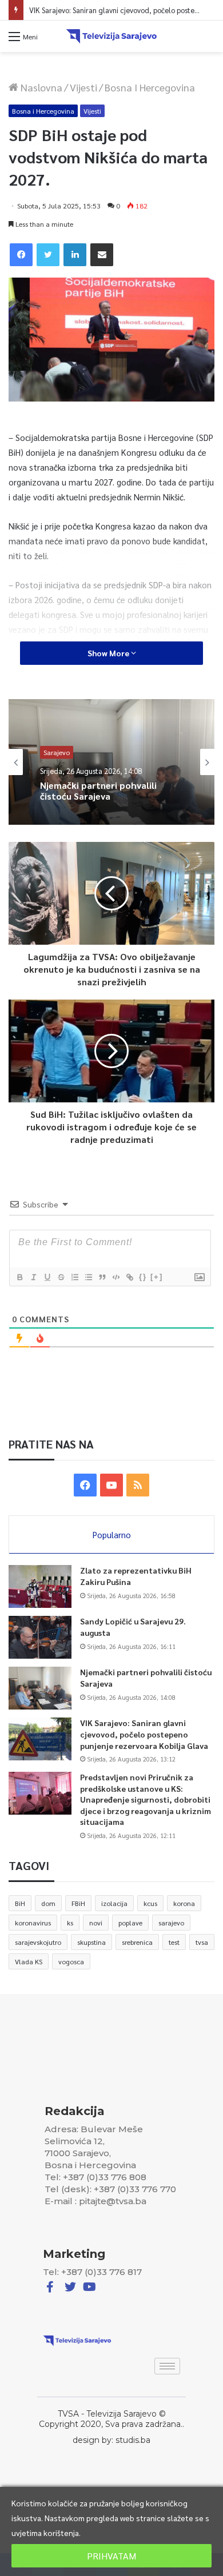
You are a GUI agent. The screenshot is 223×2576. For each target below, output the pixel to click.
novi (96, 1923)
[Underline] (47, 1277)
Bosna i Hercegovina (150, 87)
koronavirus (33, 1923)
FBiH (78, 1903)
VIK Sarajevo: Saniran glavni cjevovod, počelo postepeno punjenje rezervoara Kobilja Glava (101, 809)
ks (70, 1923)
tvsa (202, 1942)
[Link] (129, 1277)
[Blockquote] (102, 1277)
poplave (130, 1923)
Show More (109, 653)
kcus (150, 1903)
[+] (157, 1277)
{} (143, 1277)
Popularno (112, 1534)
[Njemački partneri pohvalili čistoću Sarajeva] (40, 1688)
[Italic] (33, 1277)
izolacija (114, 1903)
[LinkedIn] (75, 255)
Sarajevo (57, 747)
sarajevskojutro (38, 1942)
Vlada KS (29, 1961)
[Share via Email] (102, 255)
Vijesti (83, 87)
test (174, 1942)
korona (184, 1903)
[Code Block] (116, 1277)
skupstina (91, 1942)
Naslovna (40, 87)
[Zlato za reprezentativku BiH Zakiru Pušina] (40, 1586)
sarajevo (171, 1923)
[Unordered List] (88, 1277)
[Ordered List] (74, 1277)
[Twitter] (48, 255)
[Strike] (61, 1277)
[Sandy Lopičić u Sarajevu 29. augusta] (40, 1637)
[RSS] (138, 1485)
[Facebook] (21, 255)
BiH (20, 1903)
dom (48, 1903)
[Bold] (19, 1277)
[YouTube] (111, 1485)
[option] (111, 762)
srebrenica (137, 1942)
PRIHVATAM (111, 2556)
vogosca (71, 1961)
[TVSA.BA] (111, 36)
